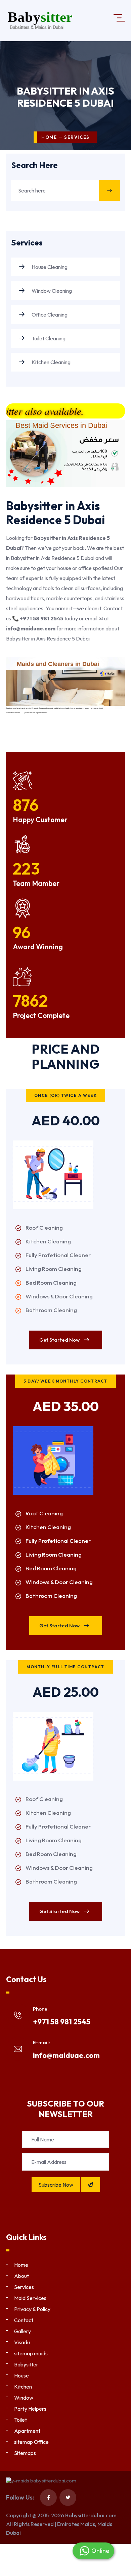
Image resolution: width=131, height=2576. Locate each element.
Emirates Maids (76, 2524)
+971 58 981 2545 (62, 2022)
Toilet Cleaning (48, 338)
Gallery (23, 2331)
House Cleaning (49, 267)
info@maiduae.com (66, 2055)
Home (49, 137)
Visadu (22, 2342)
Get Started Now (60, 1340)
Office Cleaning (49, 315)
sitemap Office (31, 2442)
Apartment (27, 2431)
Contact (24, 2320)
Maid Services (30, 2298)
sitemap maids (31, 2353)
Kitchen (23, 2387)
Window (24, 2398)
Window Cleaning (51, 291)
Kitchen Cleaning (51, 362)
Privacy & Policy (32, 2309)
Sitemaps (25, 2453)
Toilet (20, 2420)
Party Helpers (30, 2409)
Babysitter (26, 2364)
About (21, 2276)
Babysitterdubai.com (91, 2515)
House (21, 2375)
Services (24, 2287)
